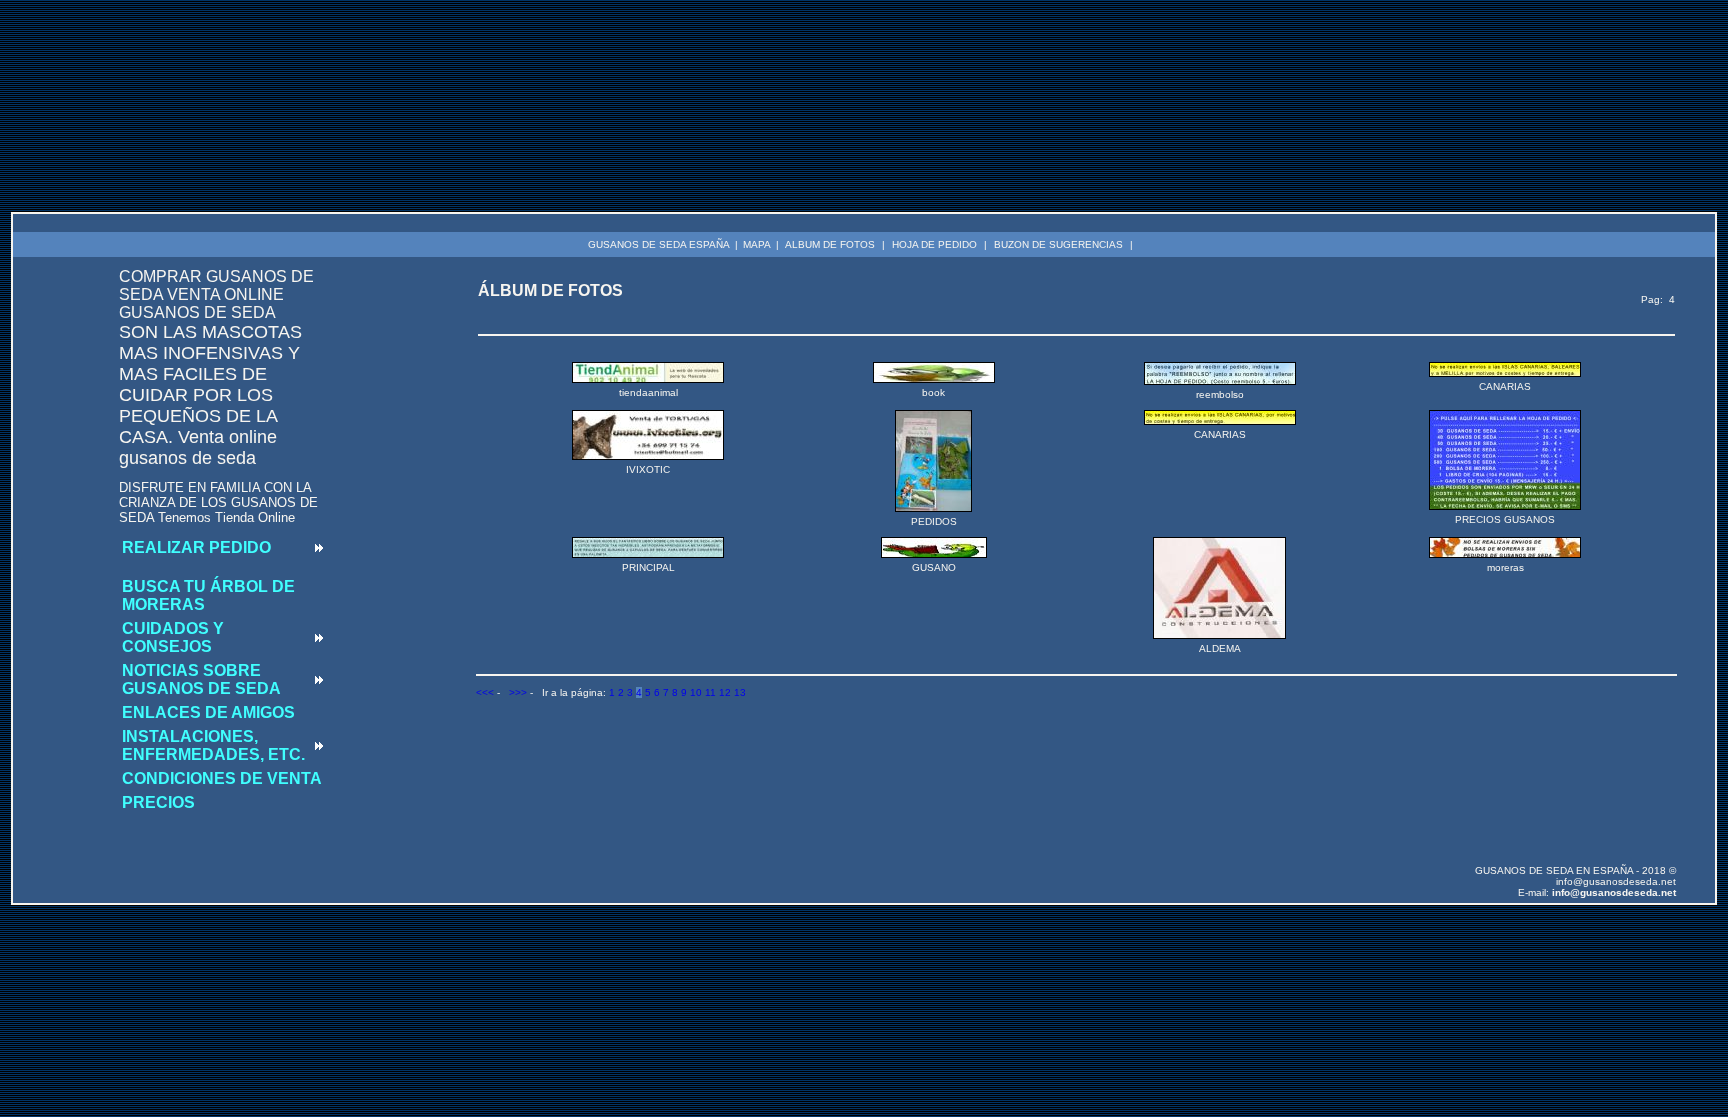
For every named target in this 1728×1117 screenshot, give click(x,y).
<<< (485, 692)
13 (740, 692)
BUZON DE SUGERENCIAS (1058, 244)
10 (696, 692)
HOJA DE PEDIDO (934, 244)
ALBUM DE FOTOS (830, 244)
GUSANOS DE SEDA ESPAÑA (659, 244)
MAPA (757, 244)
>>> (518, 692)
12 (725, 692)
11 (710, 692)
